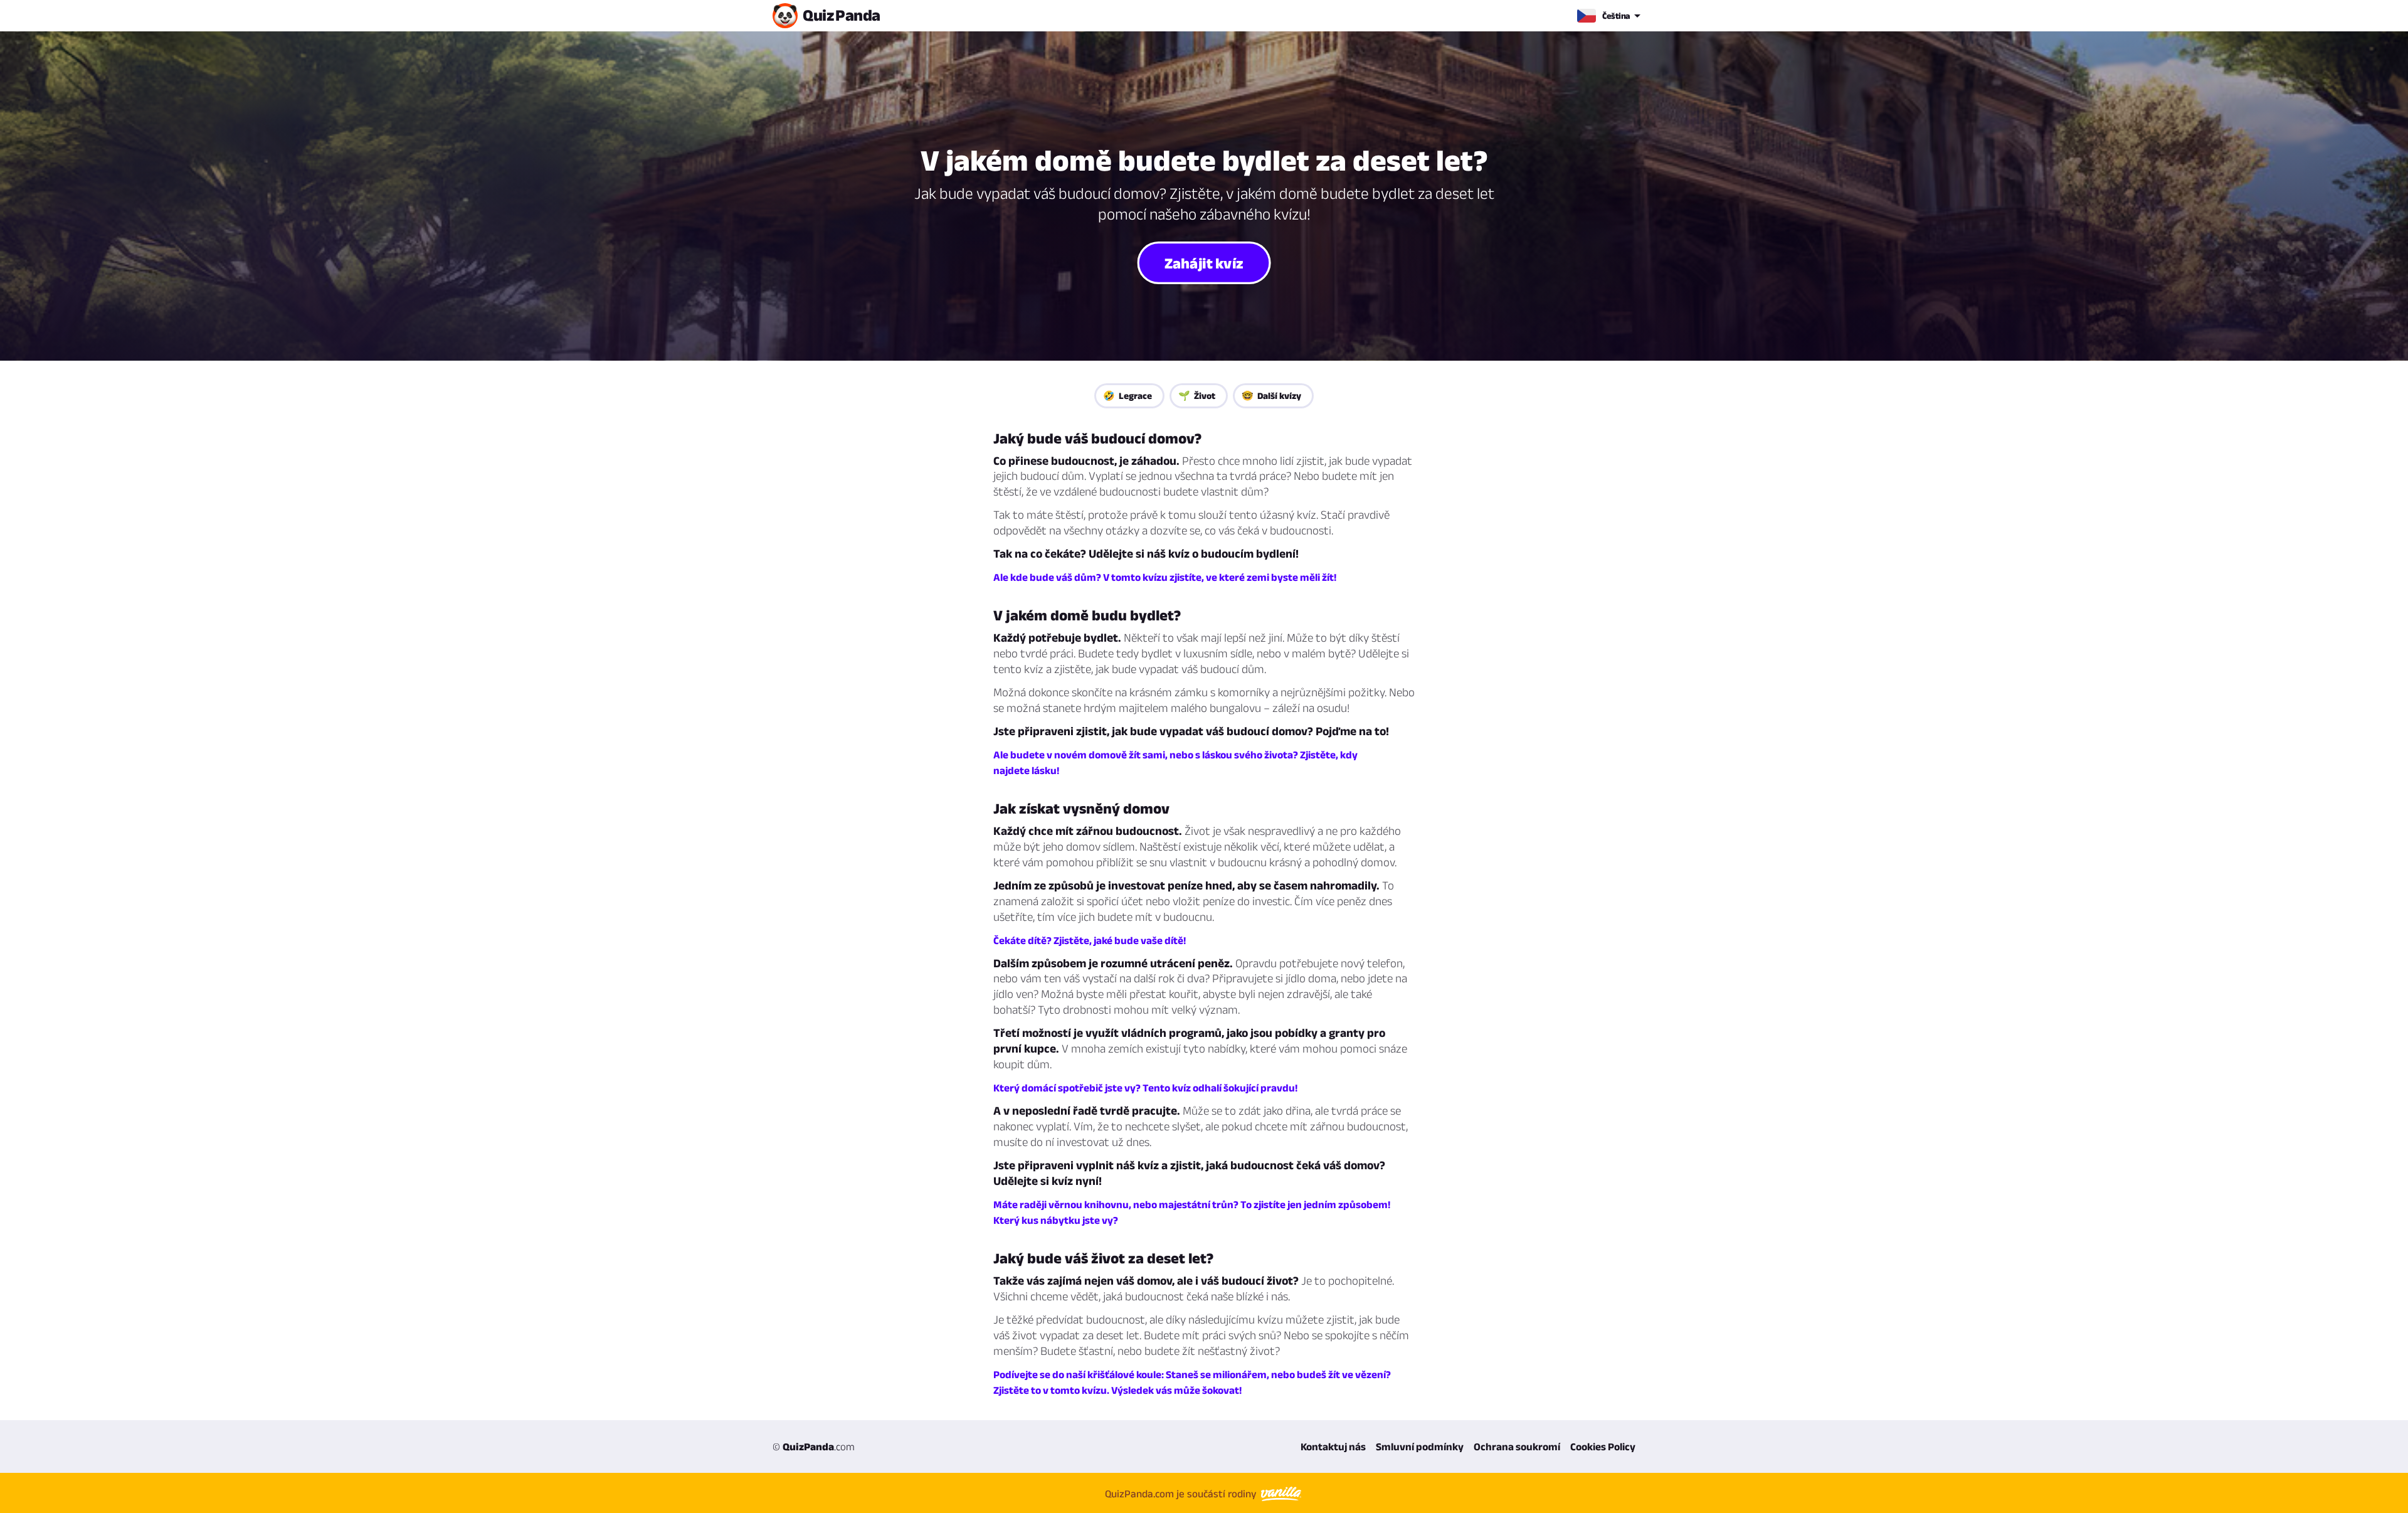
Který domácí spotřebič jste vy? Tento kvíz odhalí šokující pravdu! (1145, 1088)
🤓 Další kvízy (1271, 396)
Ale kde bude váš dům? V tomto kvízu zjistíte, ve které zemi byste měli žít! (1165, 577)
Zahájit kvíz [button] (1204, 262)
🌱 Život (1197, 396)
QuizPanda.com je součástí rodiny (1182, 1494)
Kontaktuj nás (1333, 1447)
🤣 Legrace (1127, 396)
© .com (814, 1447)
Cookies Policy (1603, 1447)
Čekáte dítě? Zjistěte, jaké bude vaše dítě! (1090, 940)
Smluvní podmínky (1420, 1447)
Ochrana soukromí (1517, 1447)
